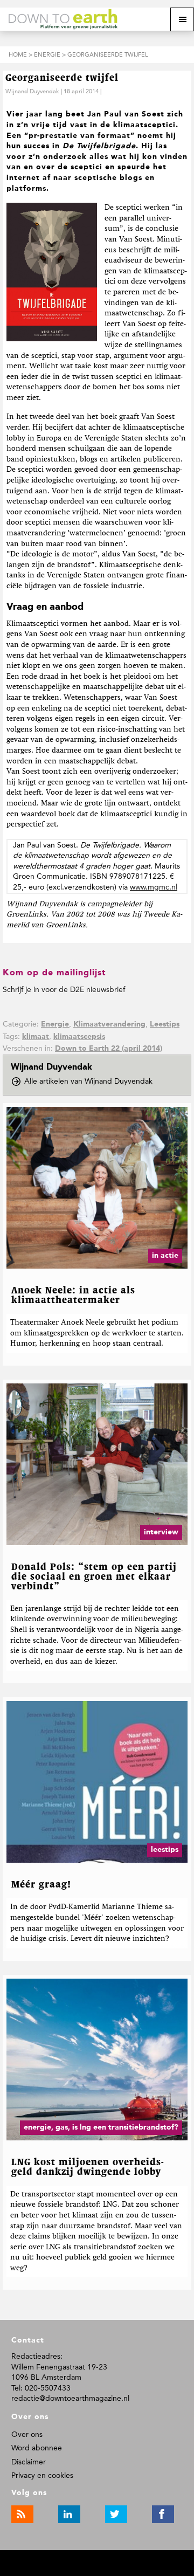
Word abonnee (37, 2448)
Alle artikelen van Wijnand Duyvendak (92, 1082)
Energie (55, 1024)
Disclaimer (29, 2462)
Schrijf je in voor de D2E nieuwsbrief (64, 990)
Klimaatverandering (109, 1024)
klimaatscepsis (79, 1037)
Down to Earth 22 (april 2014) (109, 1049)
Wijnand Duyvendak (32, 91)
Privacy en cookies (42, 2475)
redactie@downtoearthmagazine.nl (70, 2398)
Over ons (27, 2434)
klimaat (36, 1037)
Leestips (165, 1024)
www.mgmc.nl (154, 887)
